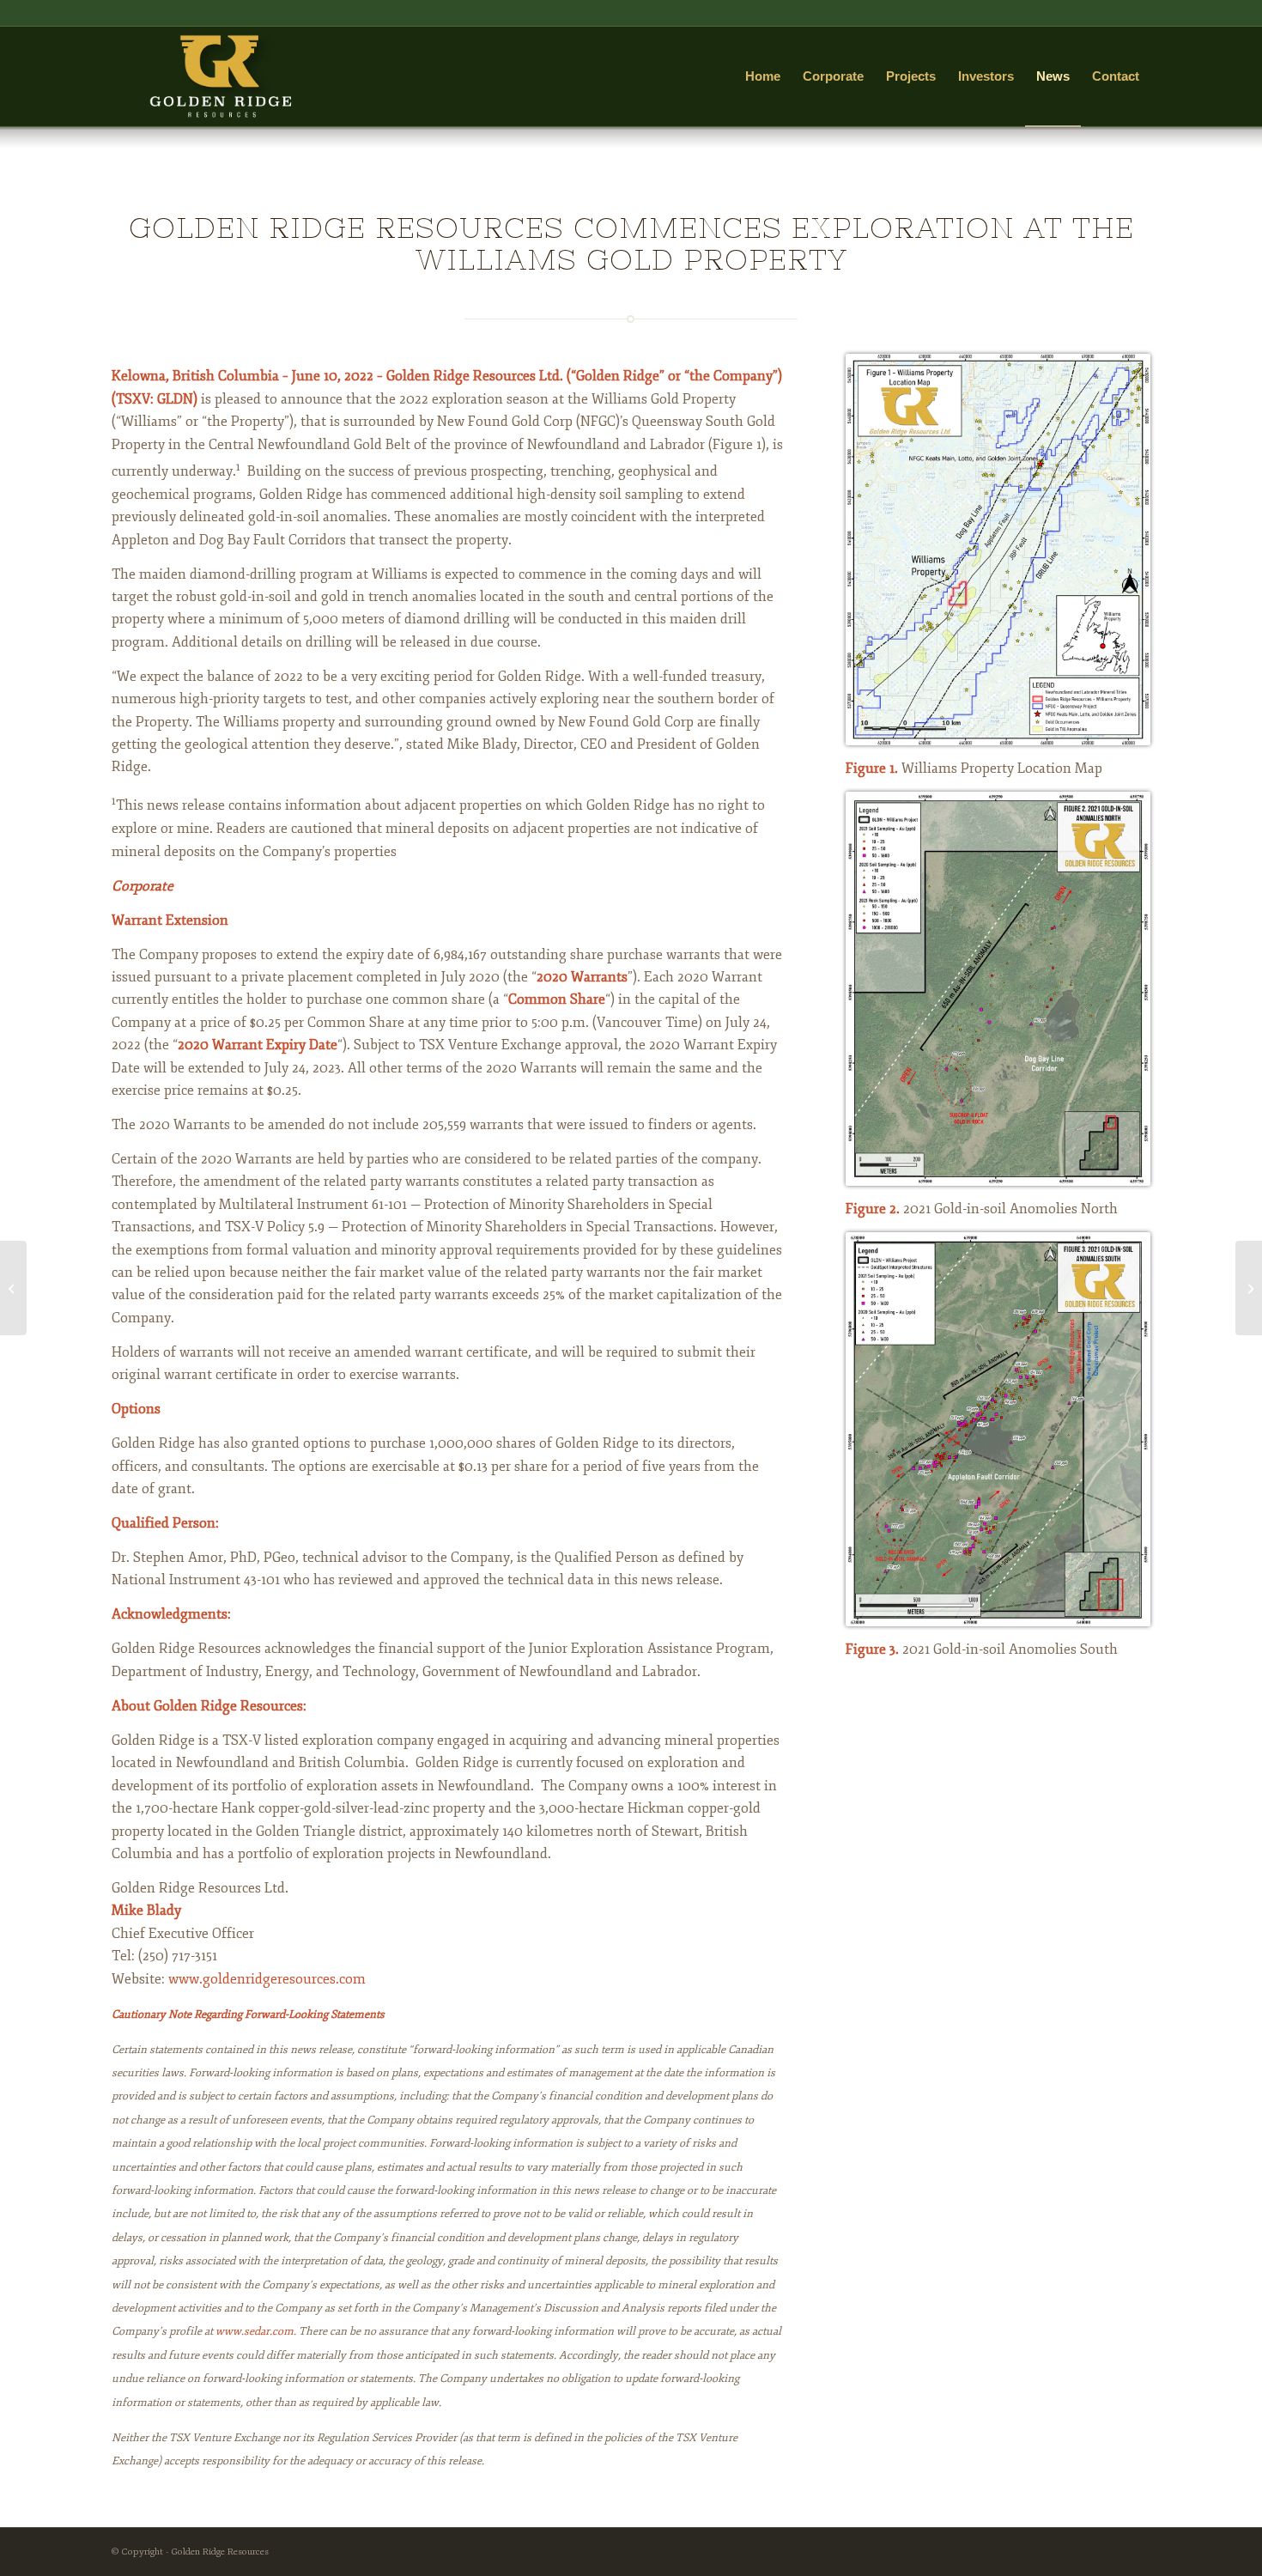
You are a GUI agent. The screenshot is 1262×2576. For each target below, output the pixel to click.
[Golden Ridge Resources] (220, 76)
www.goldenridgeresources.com (267, 1979)
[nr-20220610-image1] (998, 550)
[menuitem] (763, 76)
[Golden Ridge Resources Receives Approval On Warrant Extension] (1249, 1288)
